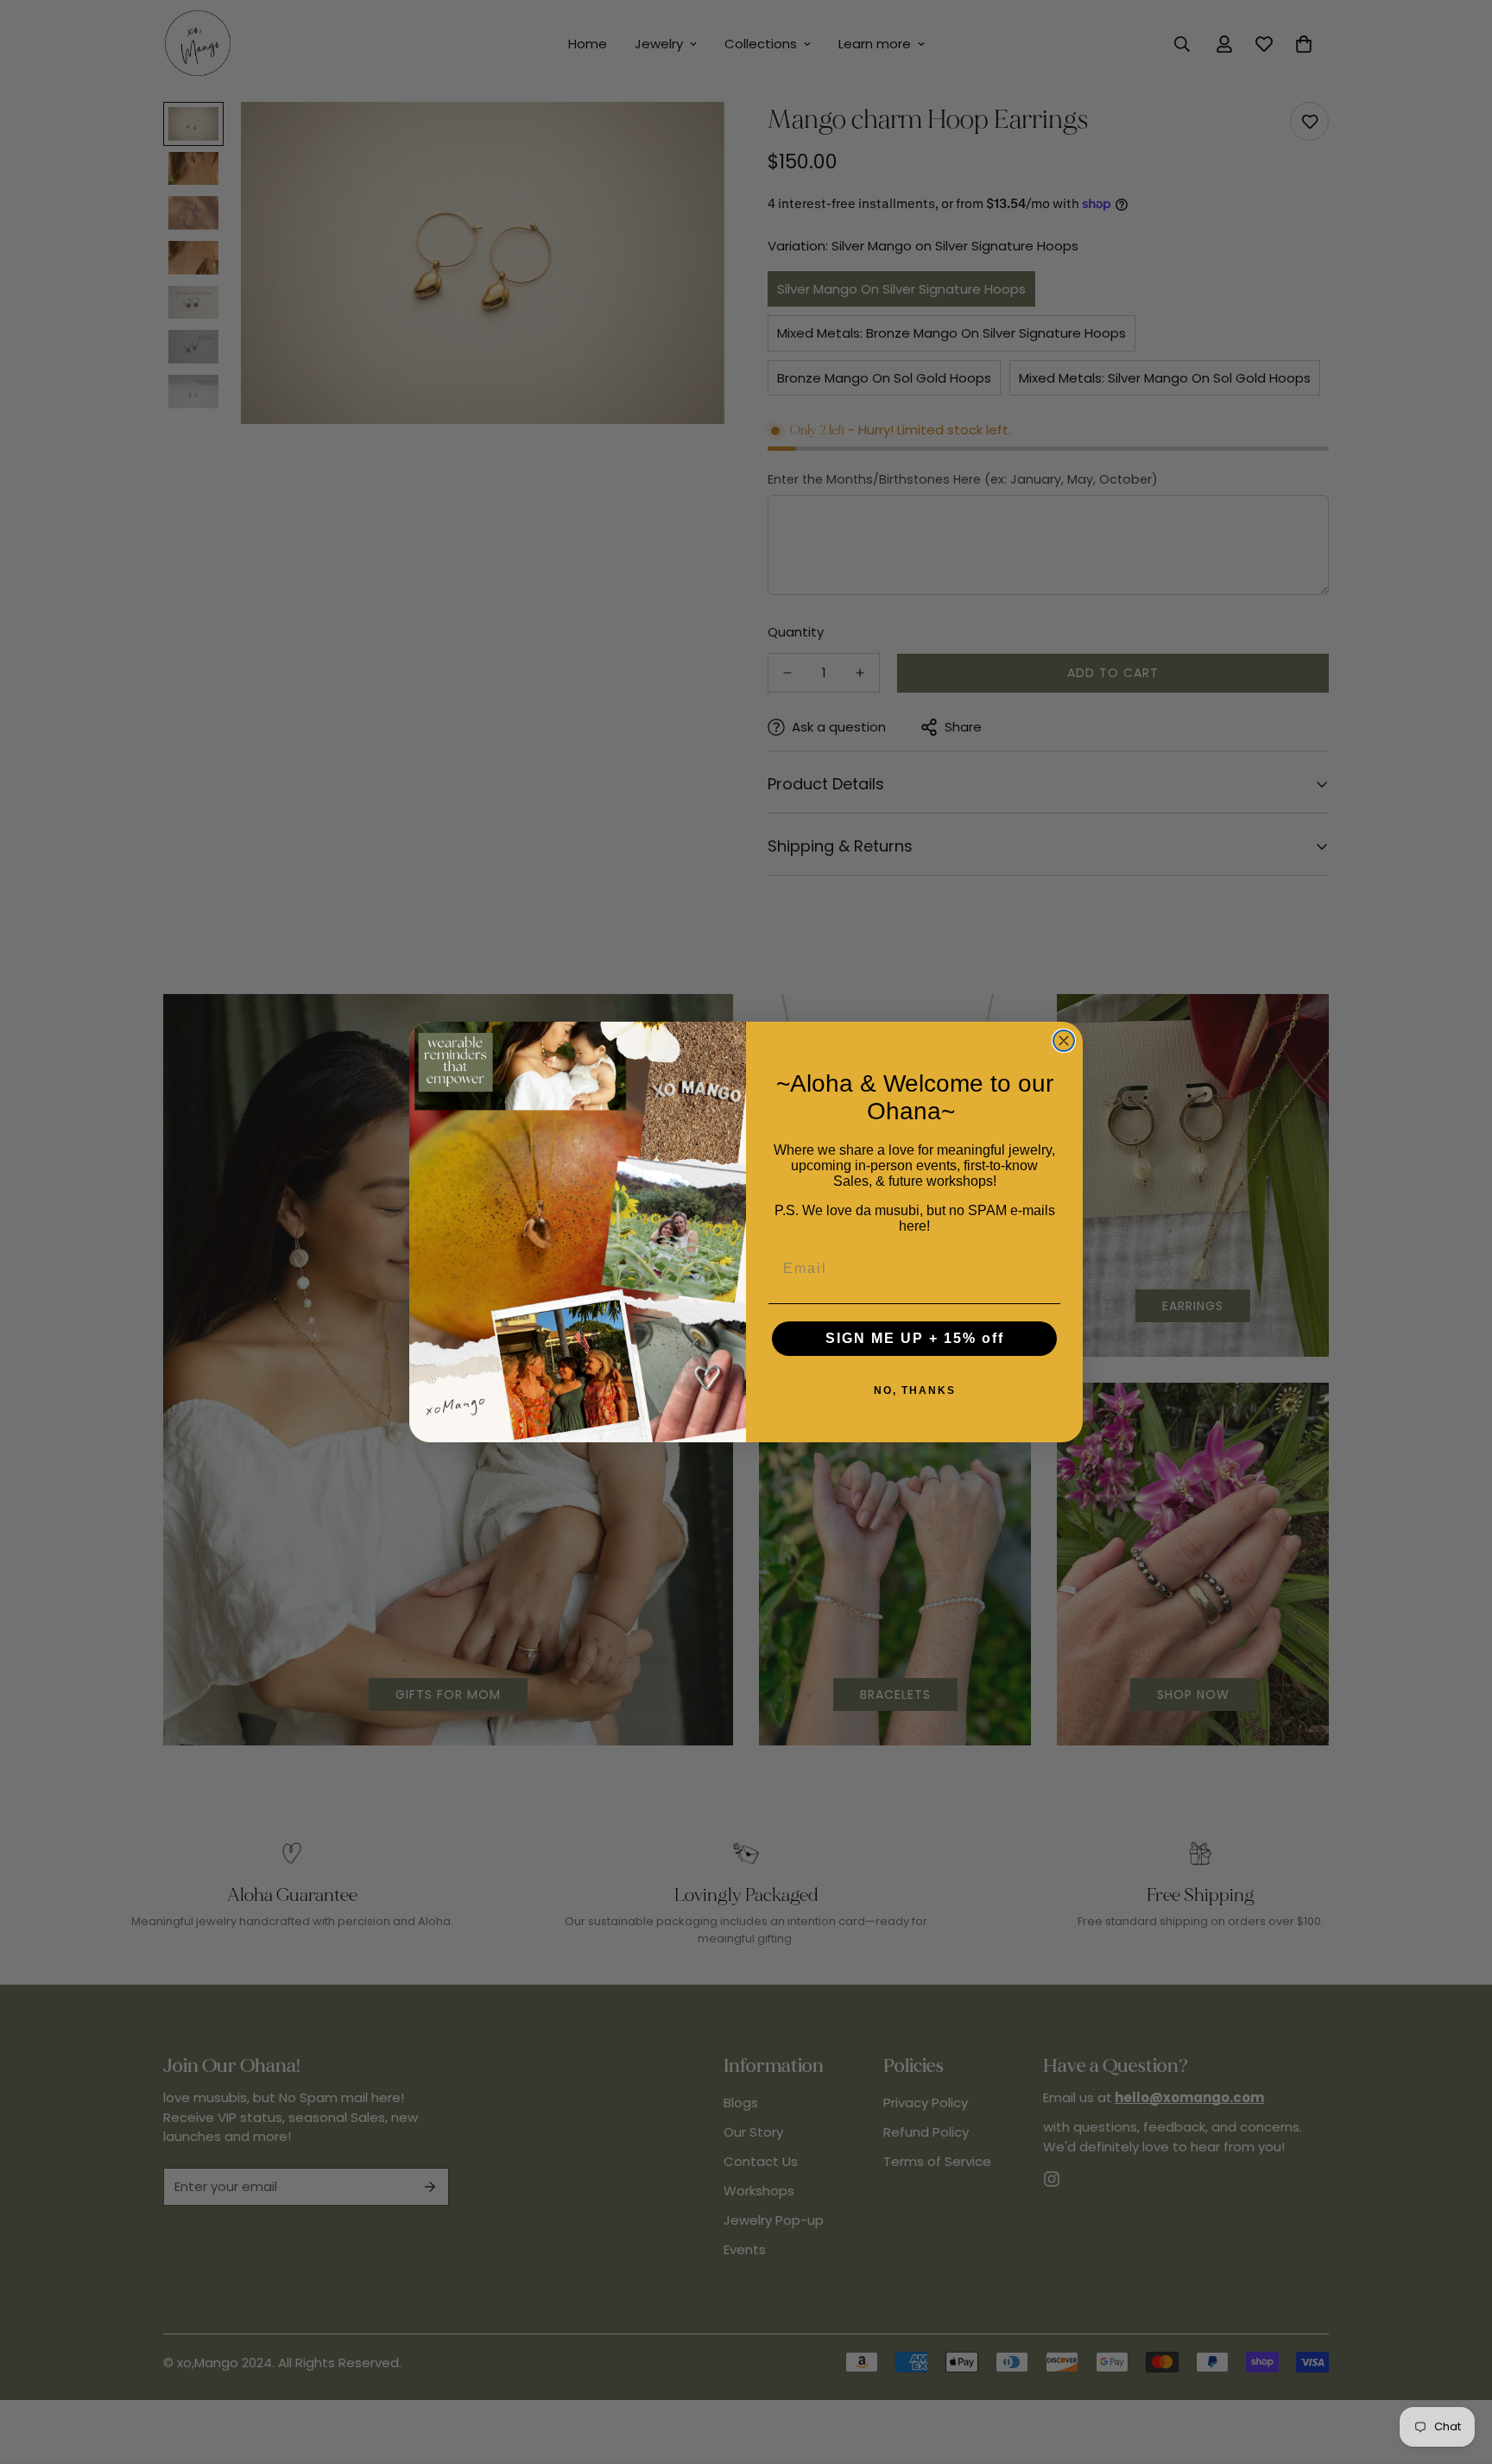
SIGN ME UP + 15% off (915, 1338)
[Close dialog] (1064, 1041)
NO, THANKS (915, 1390)
